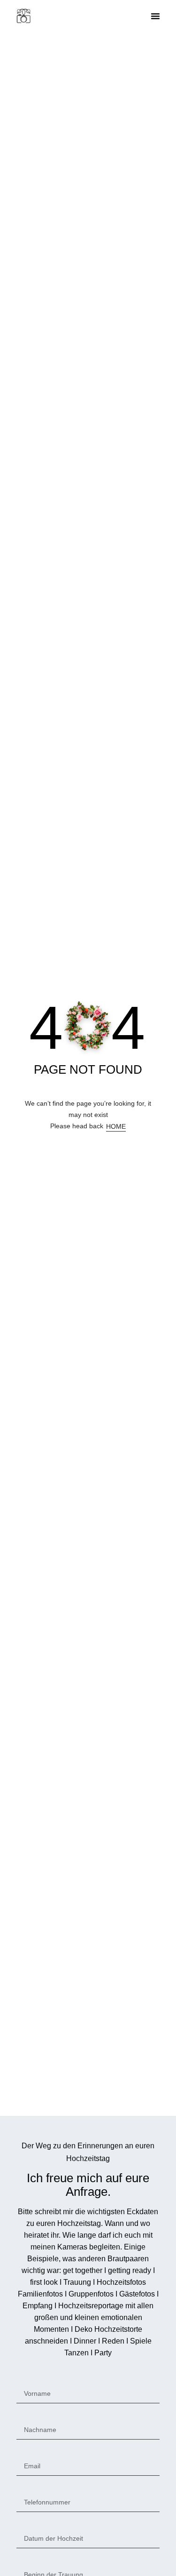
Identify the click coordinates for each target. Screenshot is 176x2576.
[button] (155, 16)
